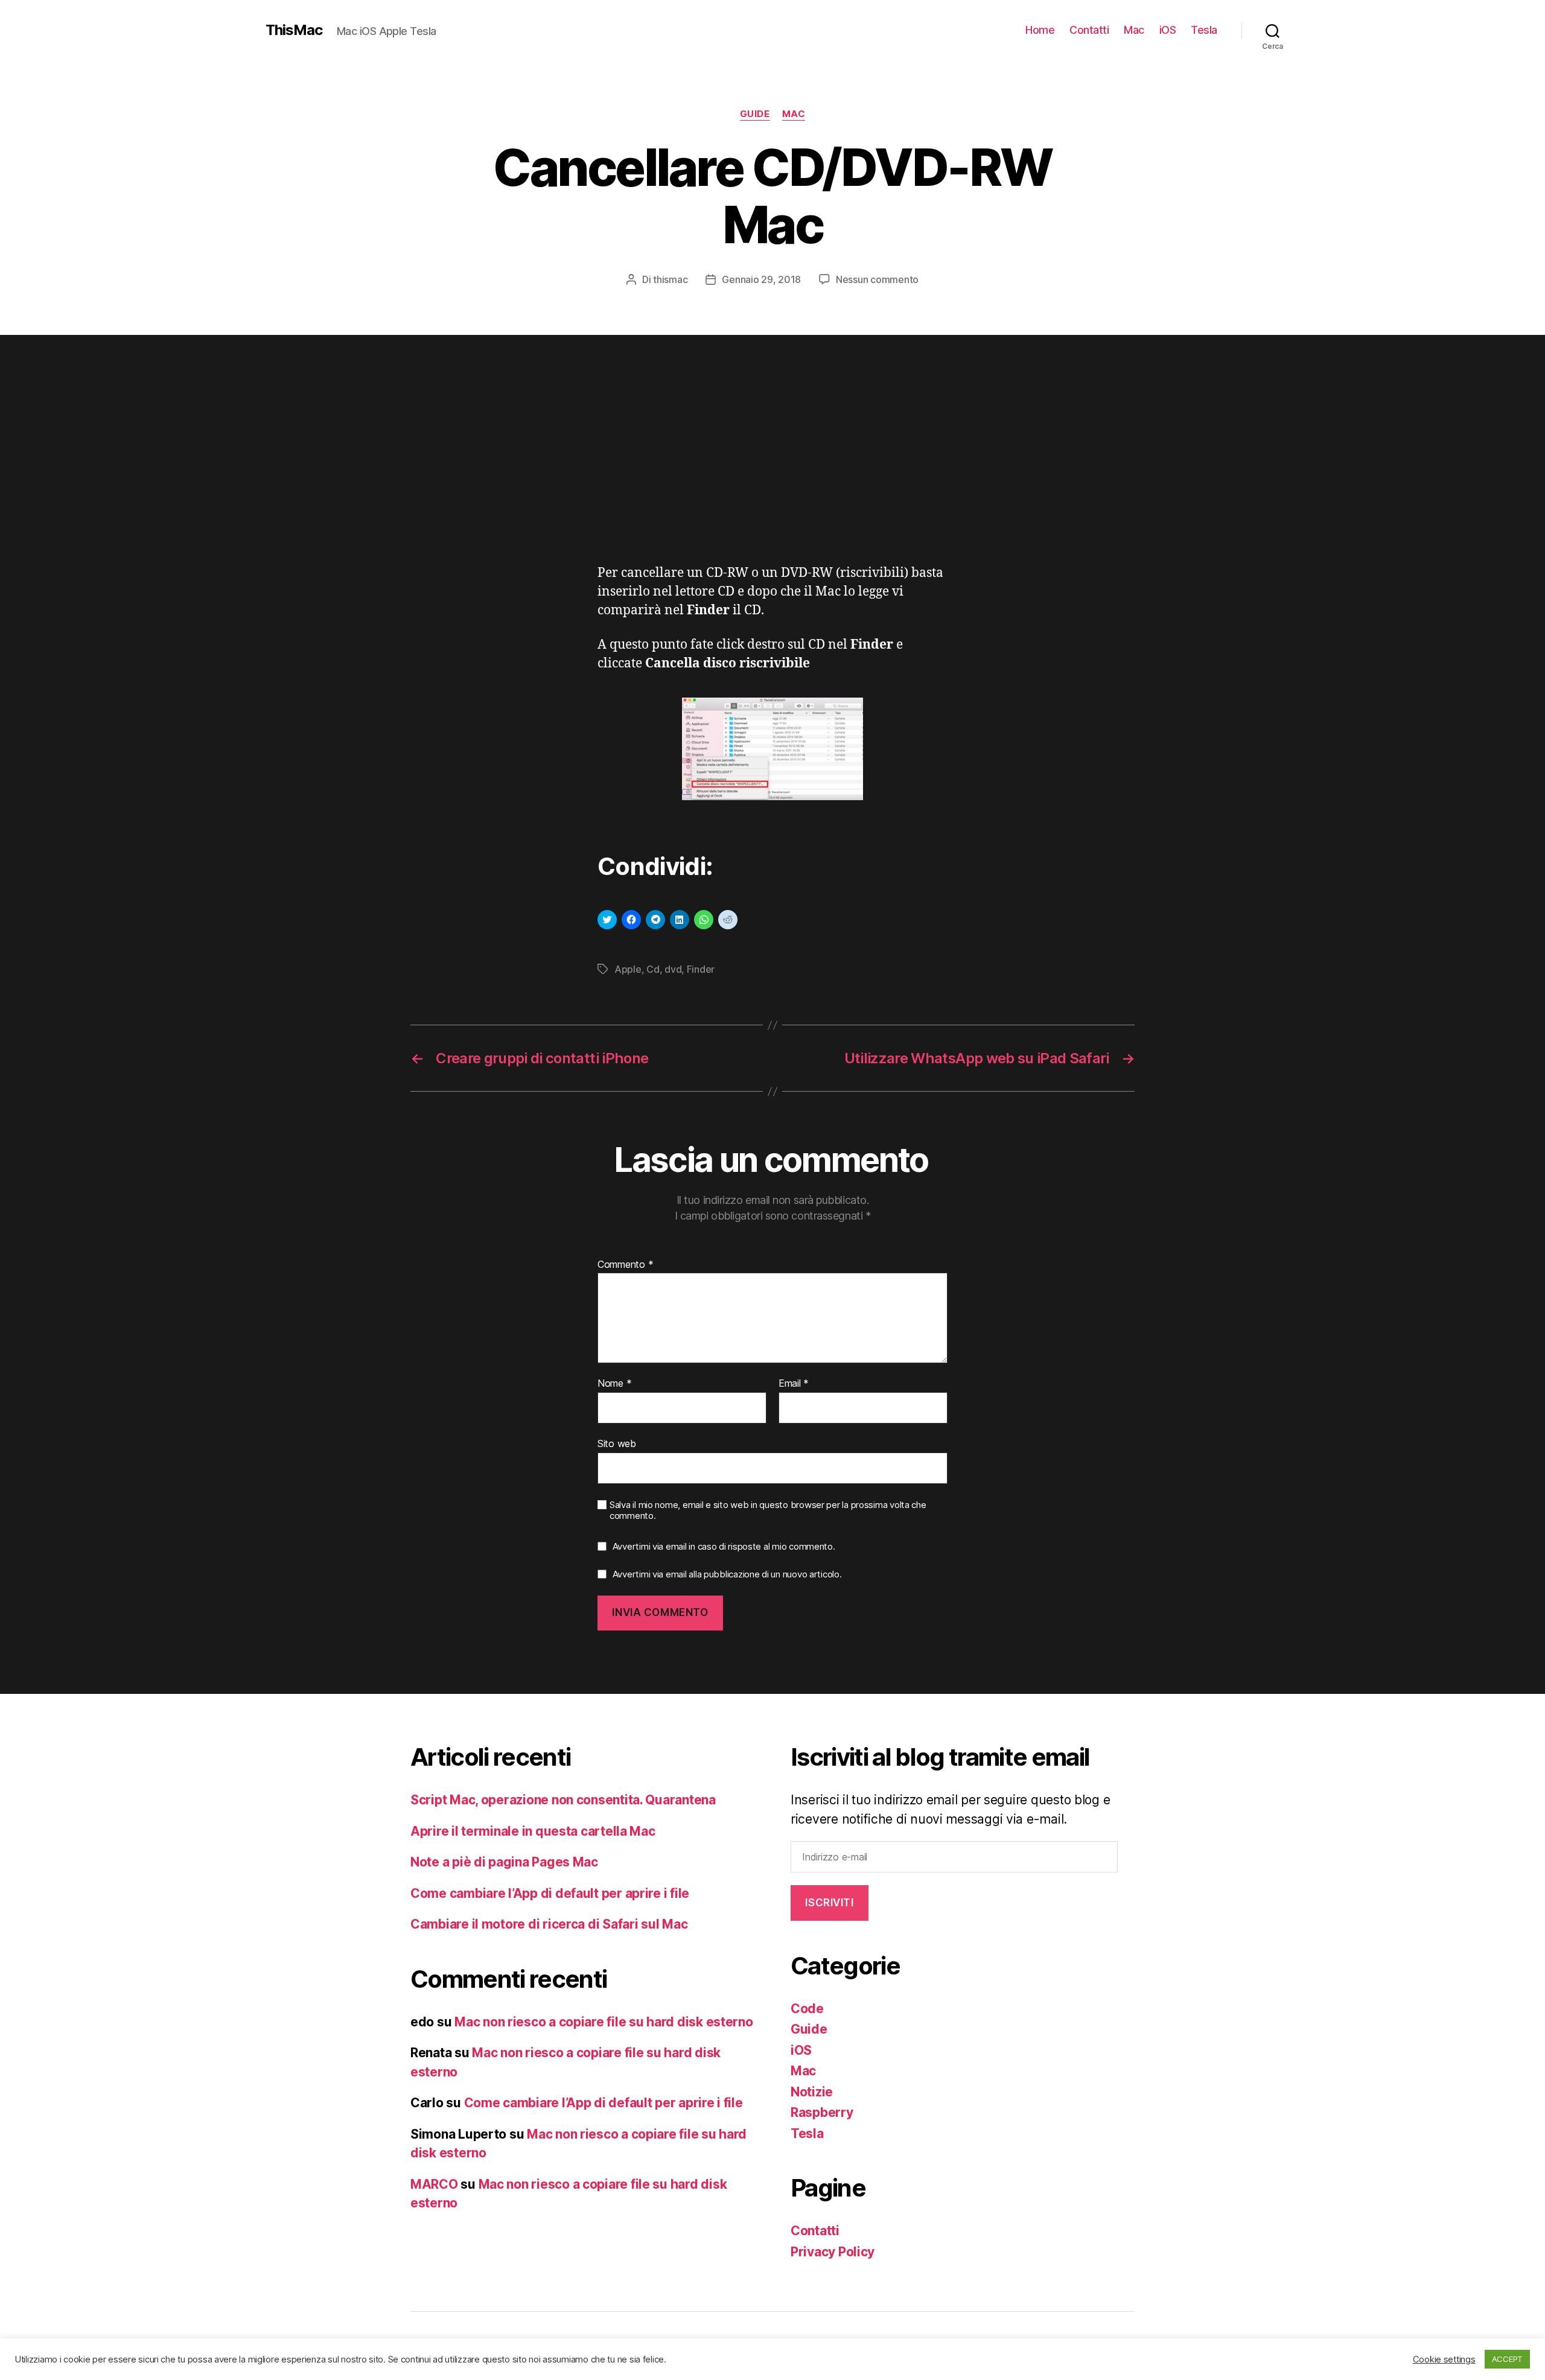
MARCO (434, 2184)
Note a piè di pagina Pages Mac (504, 1862)
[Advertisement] (772, 474)
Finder (701, 969)
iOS (1168, 30)
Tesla (1204, 30)
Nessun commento (877, 279)
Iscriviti (829, 1903)
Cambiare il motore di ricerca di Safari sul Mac (549, 1924)
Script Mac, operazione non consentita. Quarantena (563, 1800)
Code (807, 2009)
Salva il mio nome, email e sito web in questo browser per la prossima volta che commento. (768, 1511)
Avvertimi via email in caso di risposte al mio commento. (724, 1546)
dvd (673, 969)
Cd (653, 969)
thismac (670, 279)
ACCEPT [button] (1507, 2359)
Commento (625, 1265)
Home (1040, 30)
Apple (628, 969)
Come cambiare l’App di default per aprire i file (550, 1893)
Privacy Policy (833, 2252)
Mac (1134, 30)
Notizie (812, 2092)
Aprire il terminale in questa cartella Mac (533, 1831)
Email (794, 1384)
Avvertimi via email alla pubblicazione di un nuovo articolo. (727, 1574)
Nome (614, 1384)
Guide (755, 114)
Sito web (617, 1443)
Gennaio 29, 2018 (761, 279)
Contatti (1089, 30)
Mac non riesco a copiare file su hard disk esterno (604, 2022)
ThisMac (294, 30)
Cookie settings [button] (1444, 2359)
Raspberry (822, 2112)
